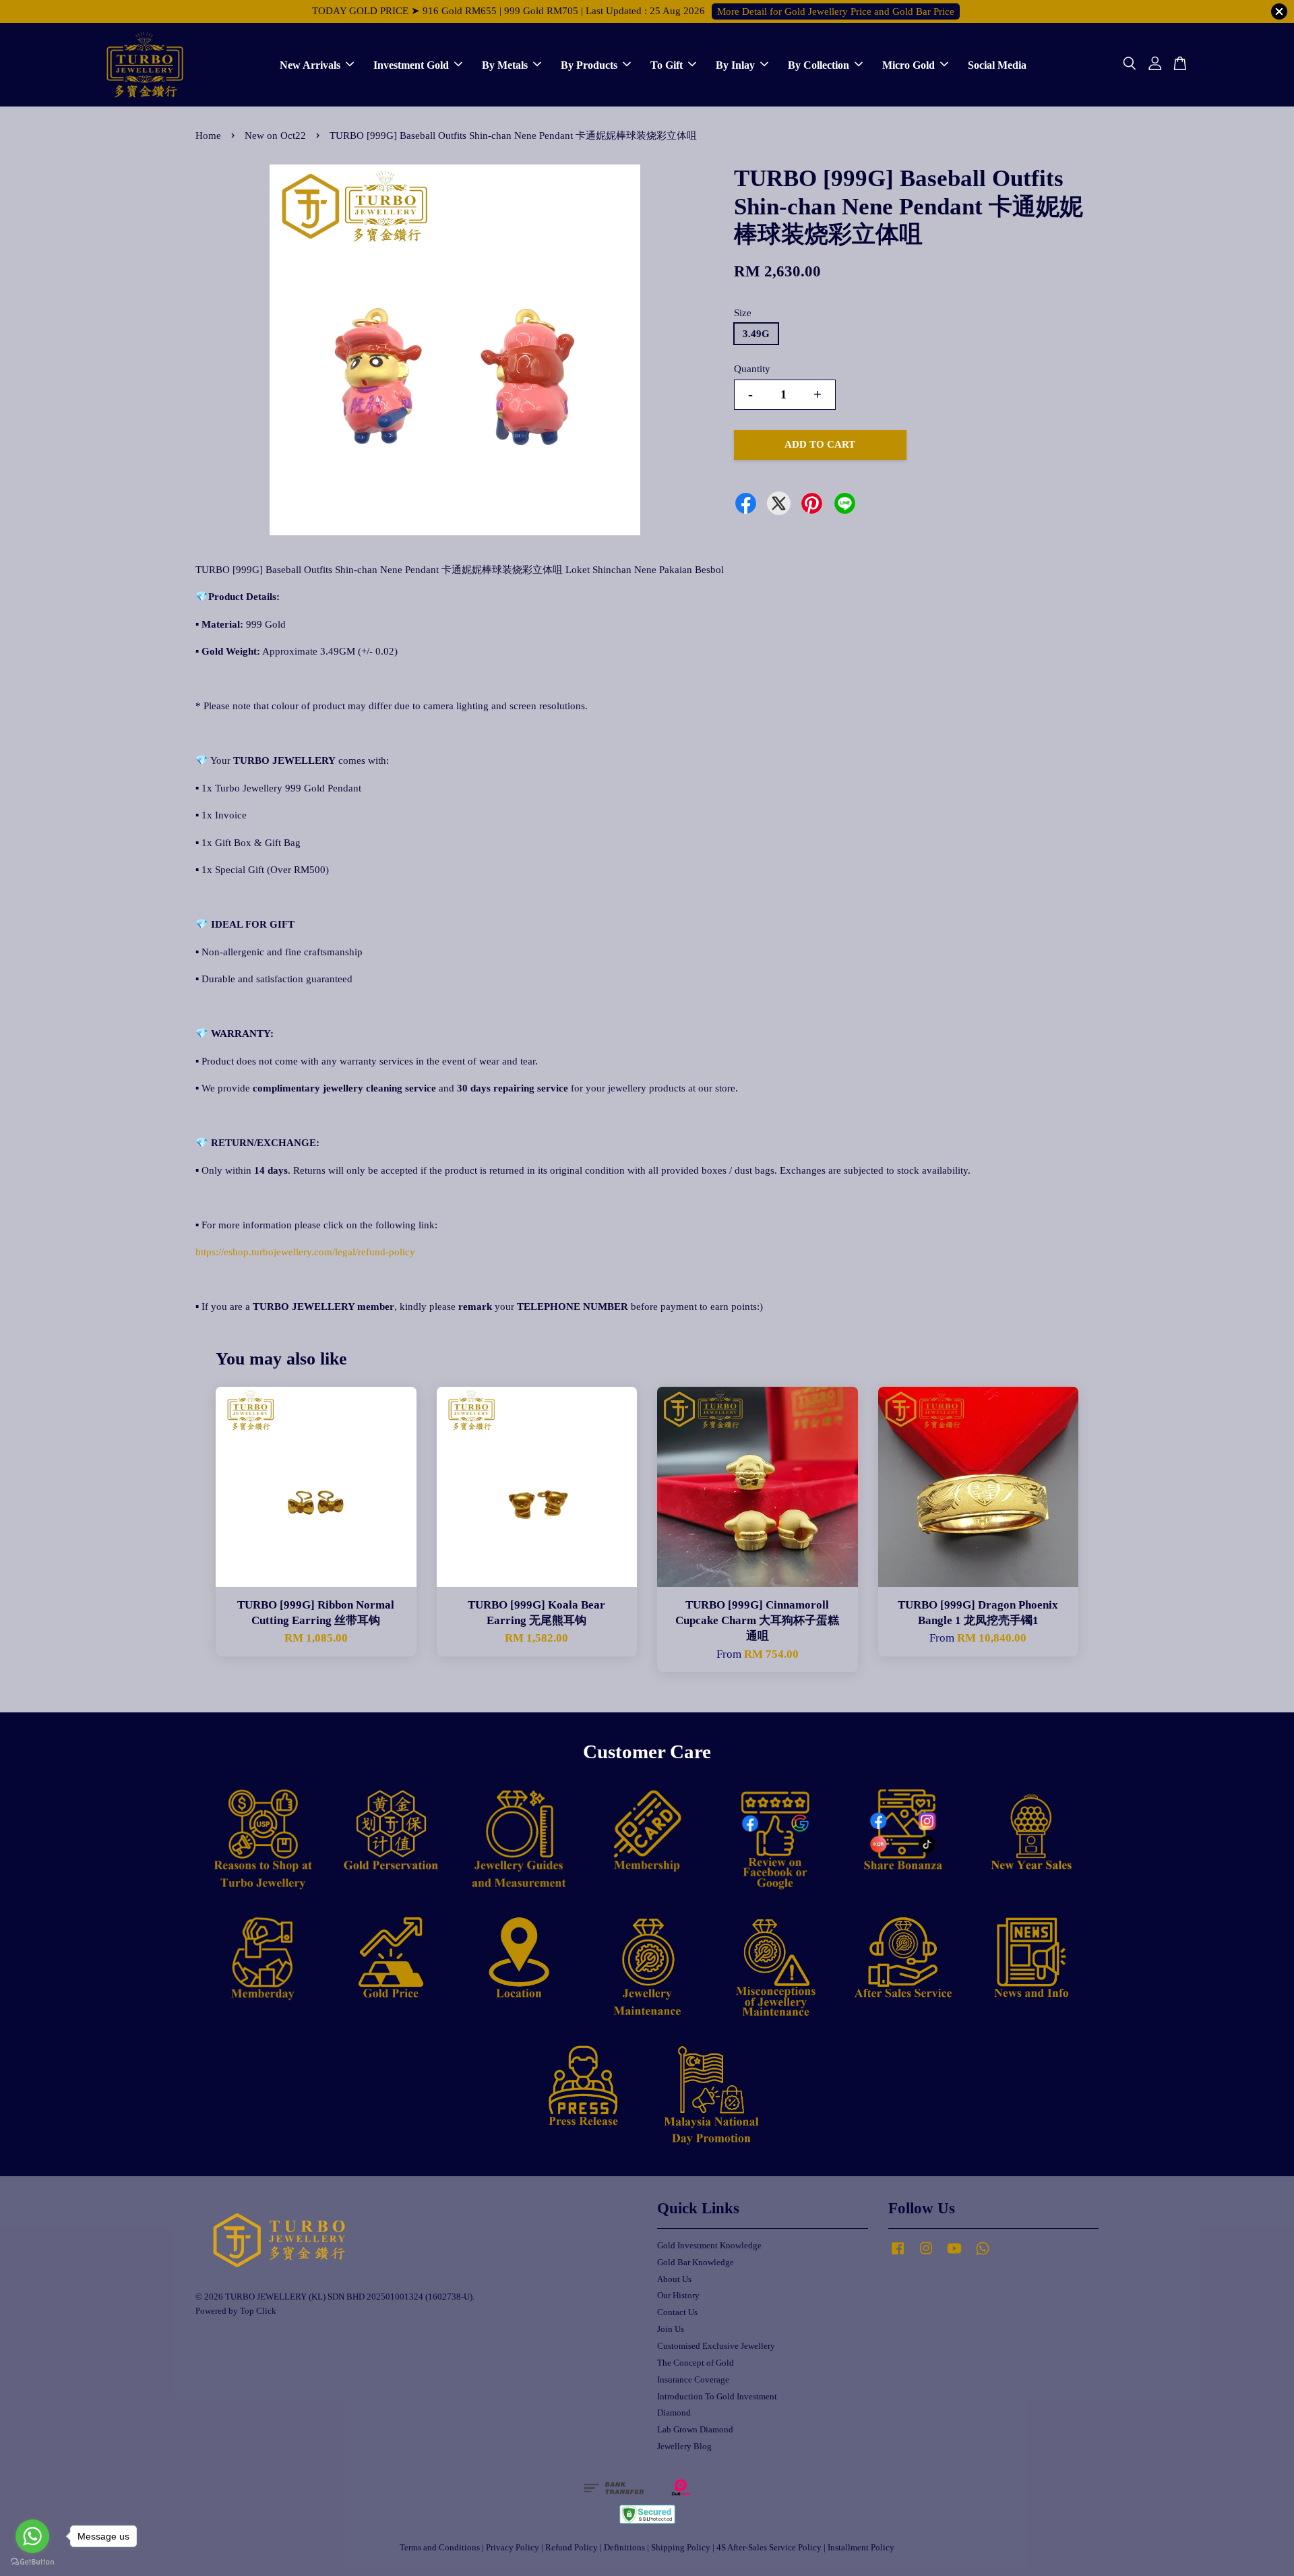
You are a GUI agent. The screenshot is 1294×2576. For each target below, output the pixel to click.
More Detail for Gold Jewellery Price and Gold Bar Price (836, 11)
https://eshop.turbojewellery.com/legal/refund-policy (305, 1252)
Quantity (752, 369)
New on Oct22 (275, 136)
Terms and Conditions (440, 2548)
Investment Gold (411, 64)
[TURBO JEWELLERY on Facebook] (898, 2255)
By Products (589, 64)
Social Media (997, 64)
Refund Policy (572, 2548)
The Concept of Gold (696, 2363)
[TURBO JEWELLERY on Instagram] (926, 2255)
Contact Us (677, 2312)
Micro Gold (908, 64)
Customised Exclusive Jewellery (716, 2346)
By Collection (819, 64)
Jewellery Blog (684, 2447)
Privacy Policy (513, 2548)
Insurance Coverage (693, 2380)
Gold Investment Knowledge (709, 2246)
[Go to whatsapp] (32, 2536)
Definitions (624, 2548)
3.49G (756, 334)
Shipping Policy (681, 2548)
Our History (678, 2296)
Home (208, 136)
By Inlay (735, 64)
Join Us (671, 2329)
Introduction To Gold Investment (717, 2397)
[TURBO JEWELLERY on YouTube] (954, 2255)
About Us (674, 2279)
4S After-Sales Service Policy (769, 2548)
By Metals (505, 64)
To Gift (667, 64)
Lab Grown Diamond (695, 2430)
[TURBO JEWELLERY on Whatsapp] (983, 2255)
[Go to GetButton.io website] (32, 2562)
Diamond (674, 2413)
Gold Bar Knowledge (696, 2263)
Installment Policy (861, 2548)
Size (743, 313)
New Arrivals (310, 64)
